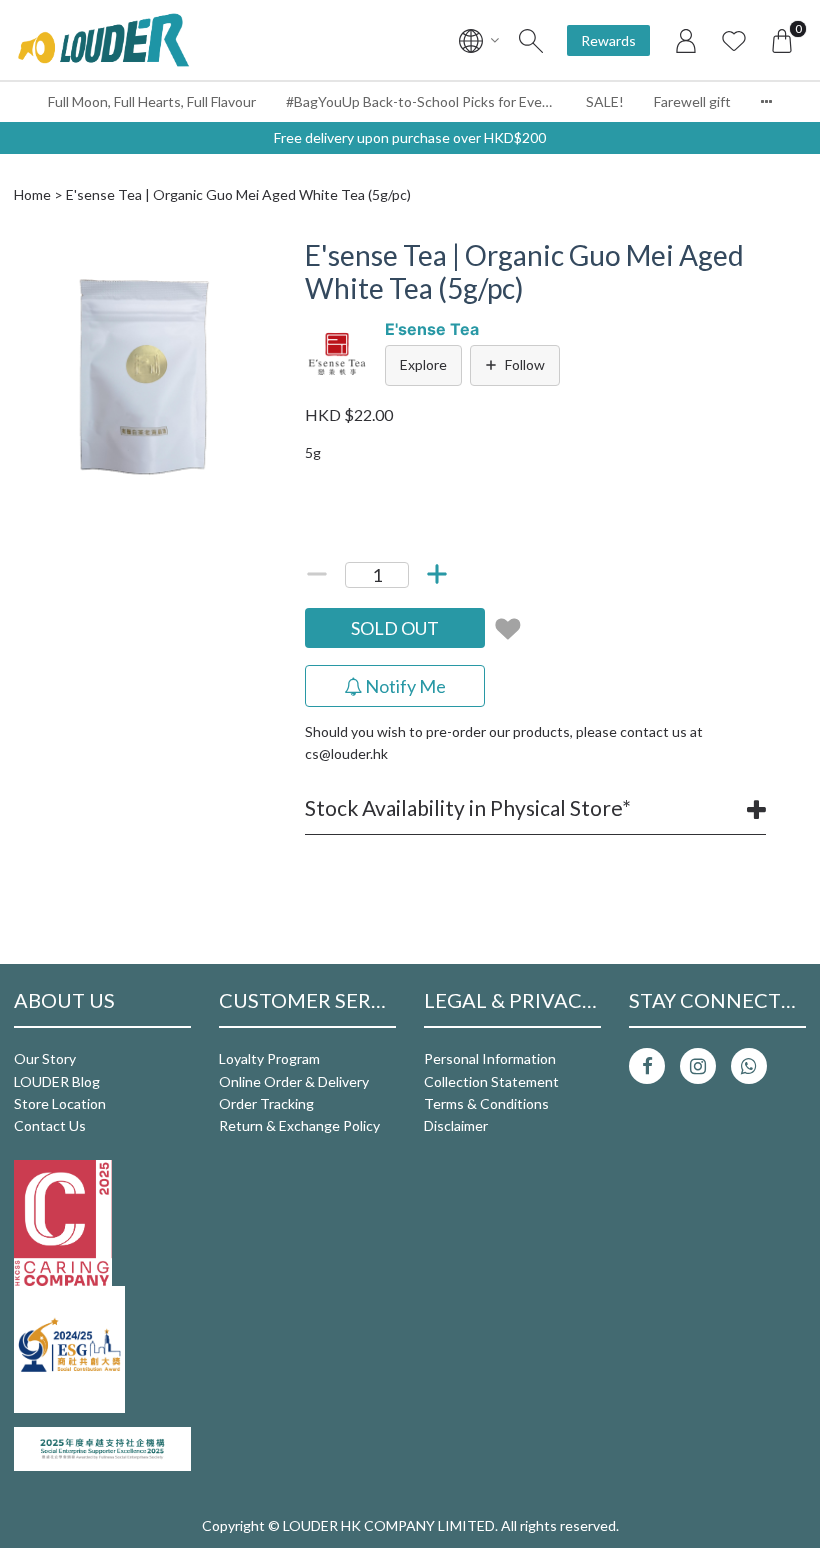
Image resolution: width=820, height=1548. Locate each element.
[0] (782, 40)
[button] (247, 257)
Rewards (608, 40)
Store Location (60, 1103)
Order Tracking (266, 1103)
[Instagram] (698, 1066)
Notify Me (404, 686)
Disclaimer (456, 1125)
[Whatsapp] (749, 1066)
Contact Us (50, 1125)
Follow (525, 364)
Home (32, 194)
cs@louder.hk (346, 753)
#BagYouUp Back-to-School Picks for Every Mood (428, 101)
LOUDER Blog (57, 1081)
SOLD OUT (395, 628)
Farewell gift (692, 101)
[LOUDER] (103, 40)
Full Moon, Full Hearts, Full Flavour (152, 101)
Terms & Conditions (486, 1103)
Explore (423, 364)
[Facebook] (647, 1066)
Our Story (45, 1058)
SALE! (605, 101)
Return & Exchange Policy (299, 1125)
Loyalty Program (269, 1058)
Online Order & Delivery (294, 1081)
